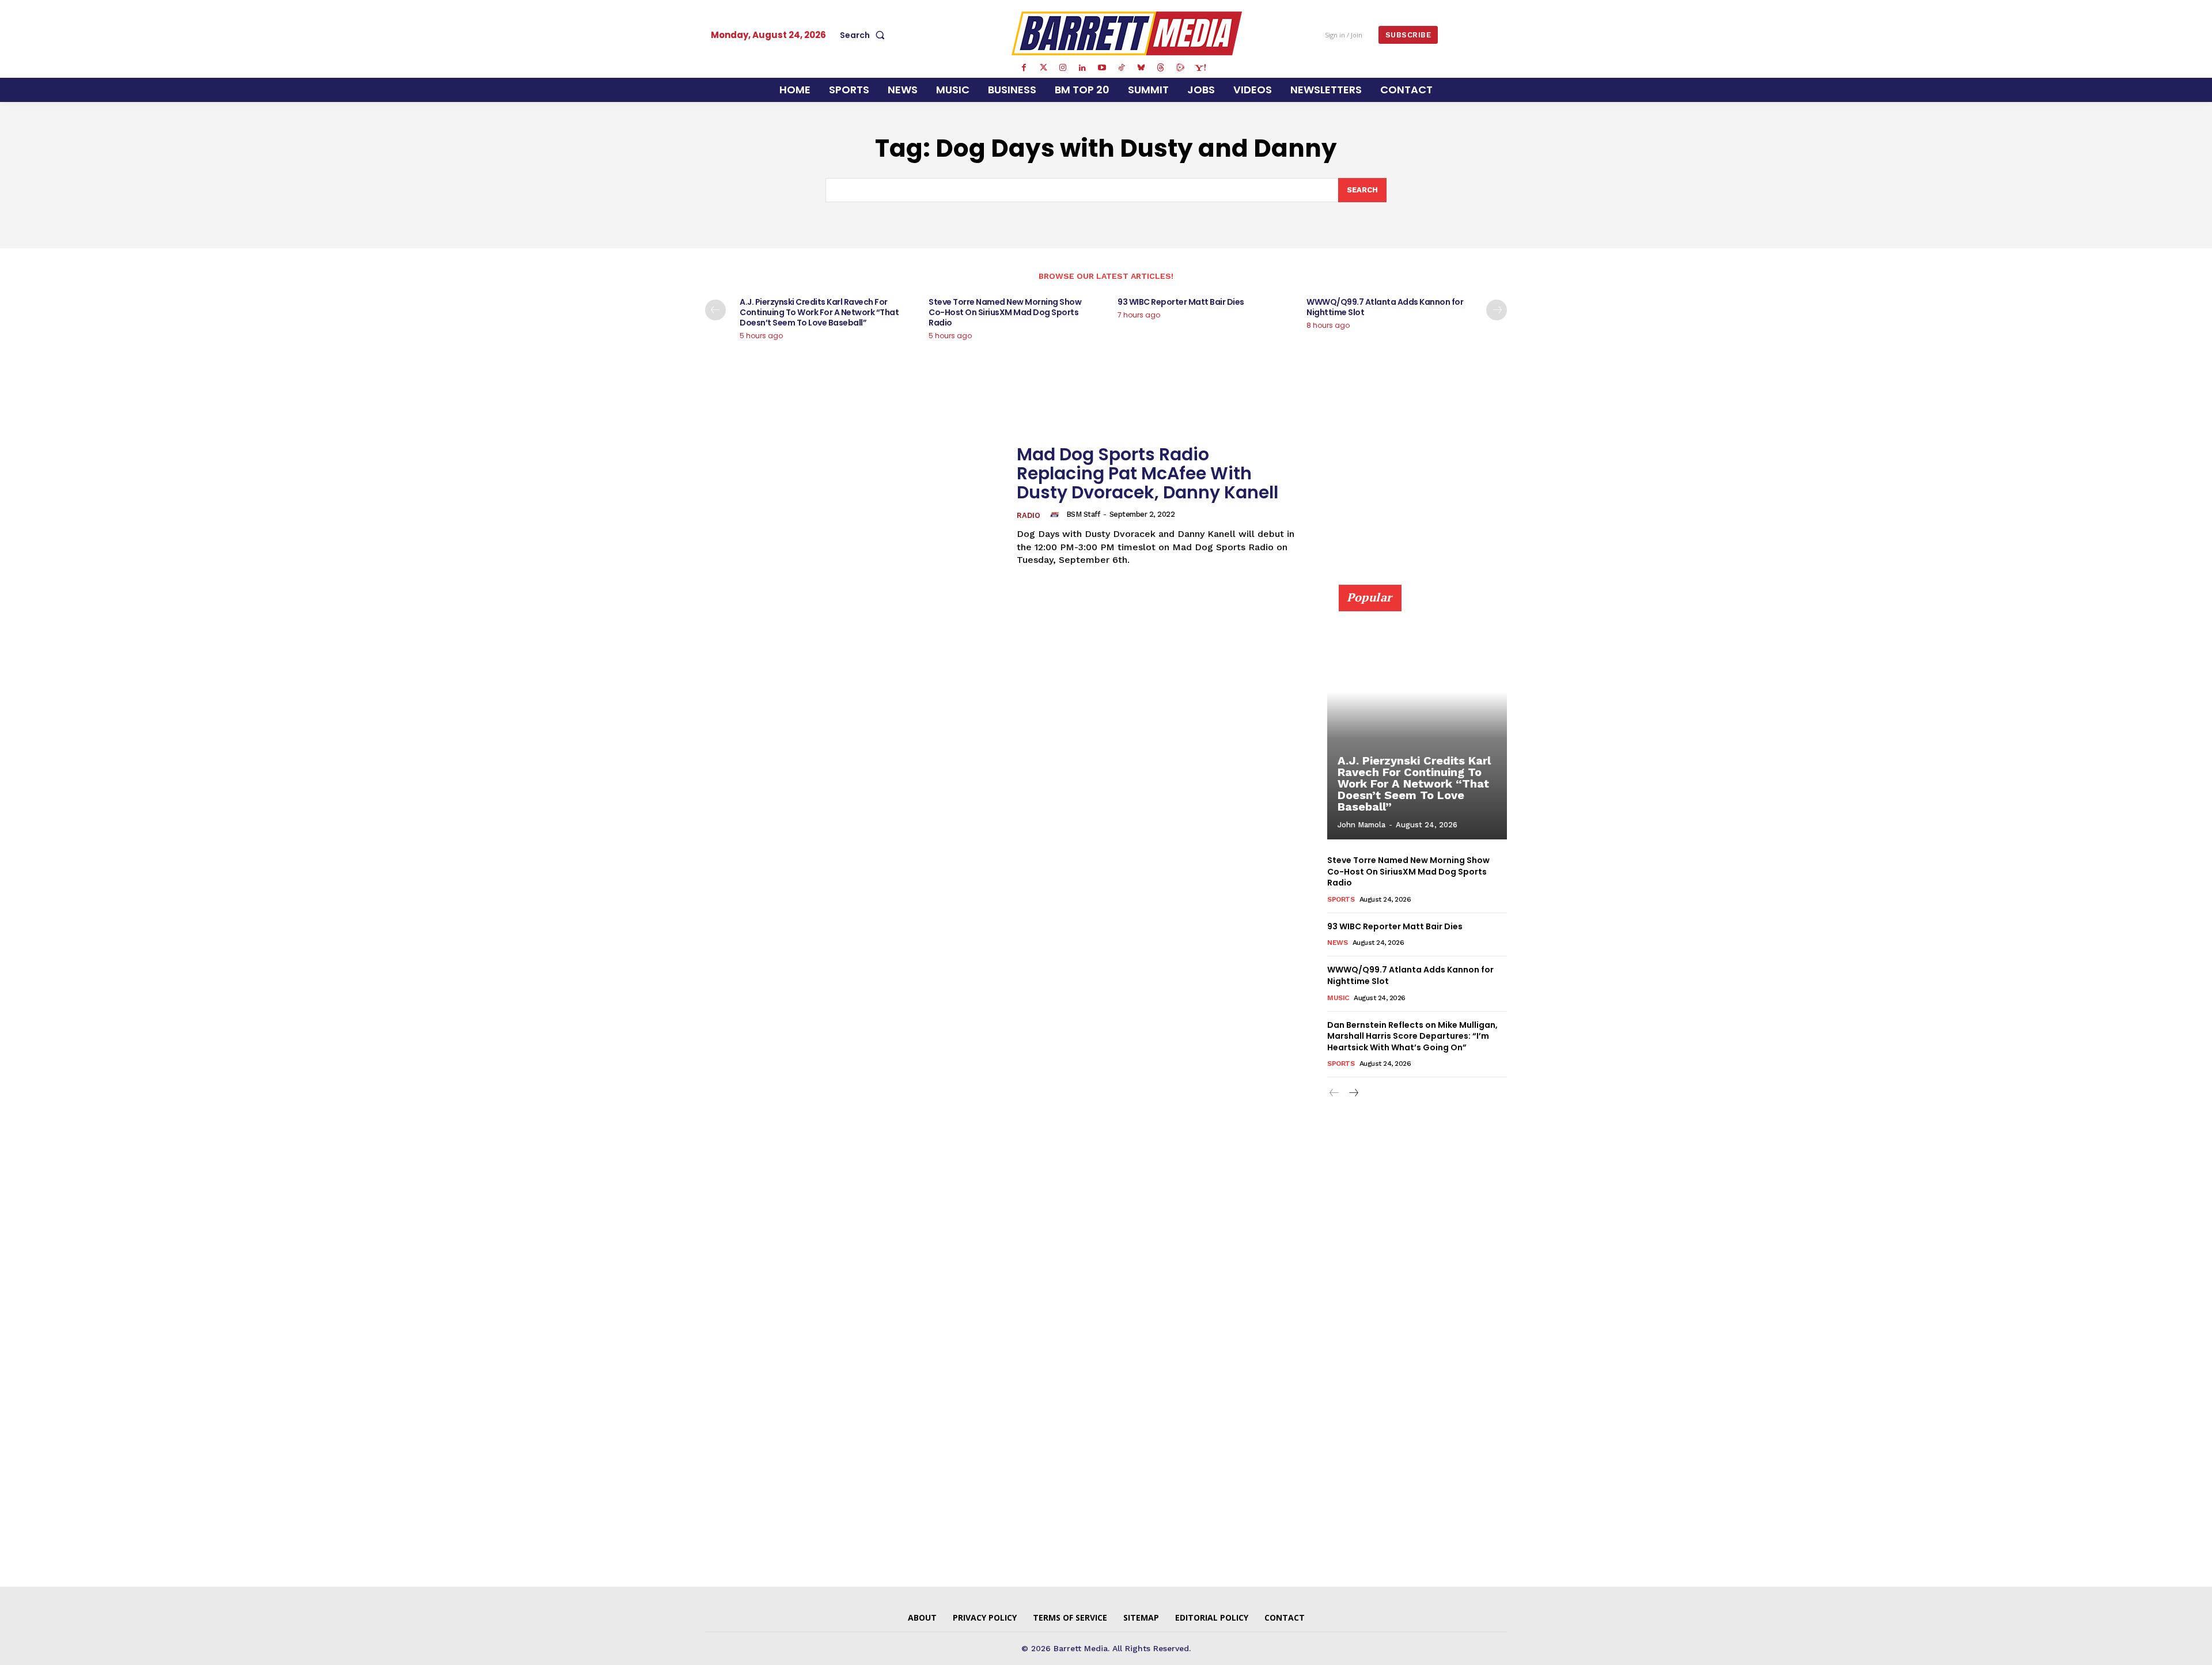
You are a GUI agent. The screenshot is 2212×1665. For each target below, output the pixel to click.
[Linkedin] (1082, 68)
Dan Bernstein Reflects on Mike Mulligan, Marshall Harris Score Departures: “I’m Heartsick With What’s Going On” (1412, 1036)
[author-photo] (1056, 514)
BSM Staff (1083, 514)
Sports (1341, 899)
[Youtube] (1102, 68)
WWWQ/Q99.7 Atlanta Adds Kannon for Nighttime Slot (1385, 307)
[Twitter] (1043, 68)
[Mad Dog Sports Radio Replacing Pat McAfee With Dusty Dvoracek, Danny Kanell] (854, 506)
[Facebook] (1024, 68)
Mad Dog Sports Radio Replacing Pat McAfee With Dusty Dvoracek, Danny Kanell (1147, 473)
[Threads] (1161, 68)
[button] (865, 35)
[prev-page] (715, 310)
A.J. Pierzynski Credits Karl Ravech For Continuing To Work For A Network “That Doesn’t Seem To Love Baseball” (819, 312)
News (1337, 943)
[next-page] (1497, 310)
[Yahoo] (1200, 68)
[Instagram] (1063, 68)
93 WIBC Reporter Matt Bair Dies (1181, 302)
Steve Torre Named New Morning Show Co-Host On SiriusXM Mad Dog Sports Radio (1005, 312)
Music (1338, 998)
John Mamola (1361, 825)
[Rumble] (1180, 68)
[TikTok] (1122, 68)
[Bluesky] (1141, 68)
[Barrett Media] (1127, 33)
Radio (1029, 515)
